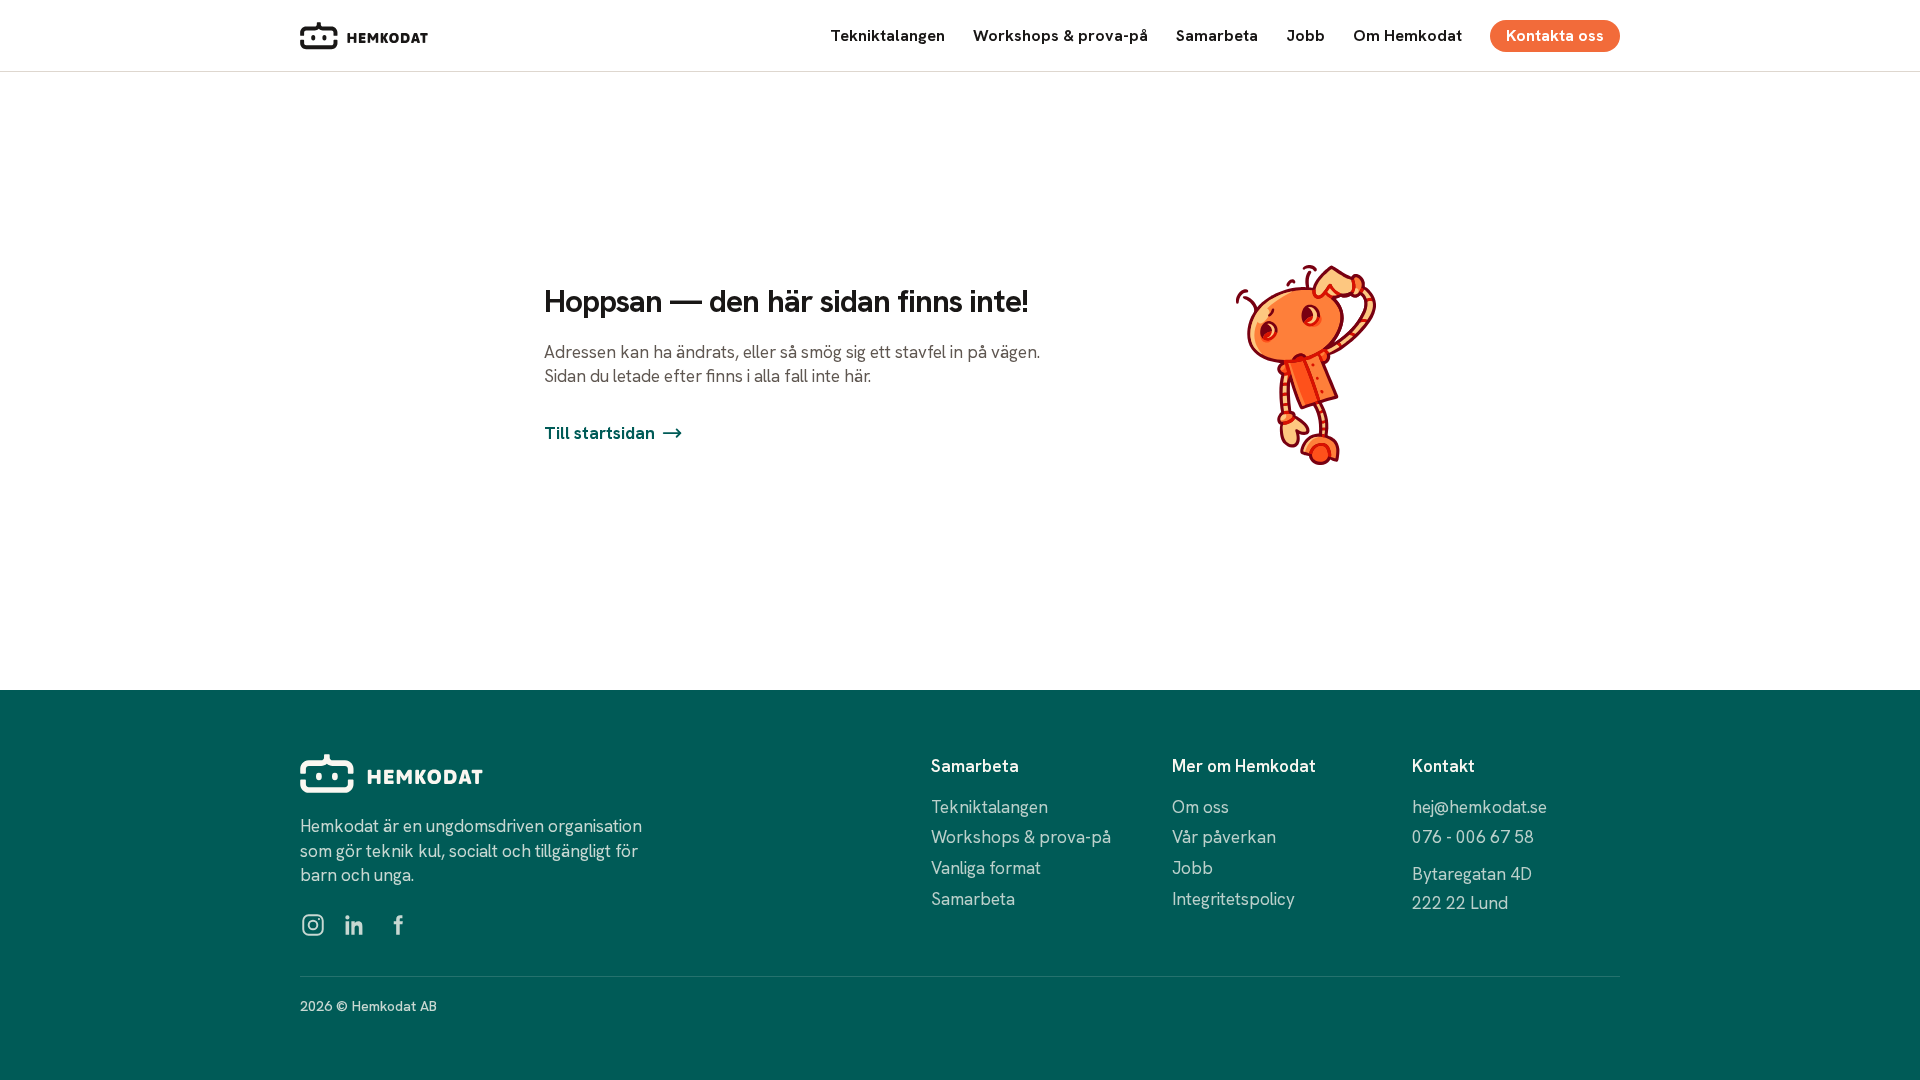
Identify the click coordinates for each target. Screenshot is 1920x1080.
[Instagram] (313, 925)
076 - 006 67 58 (1473, 837)
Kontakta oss (1555, 35)
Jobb (1305, 35)
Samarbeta (1217, 35)
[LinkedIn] (355, 925)
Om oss (1200, 807)
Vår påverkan (1224, 837)
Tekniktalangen (887, 35)
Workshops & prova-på (1060, 35)
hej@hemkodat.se (1479, 807)
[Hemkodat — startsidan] (364, 36)
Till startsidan (599, 433)
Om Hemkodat (1407, 35)
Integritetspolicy (1233, 899)
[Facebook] (397, 925)
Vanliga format (986, 868)
